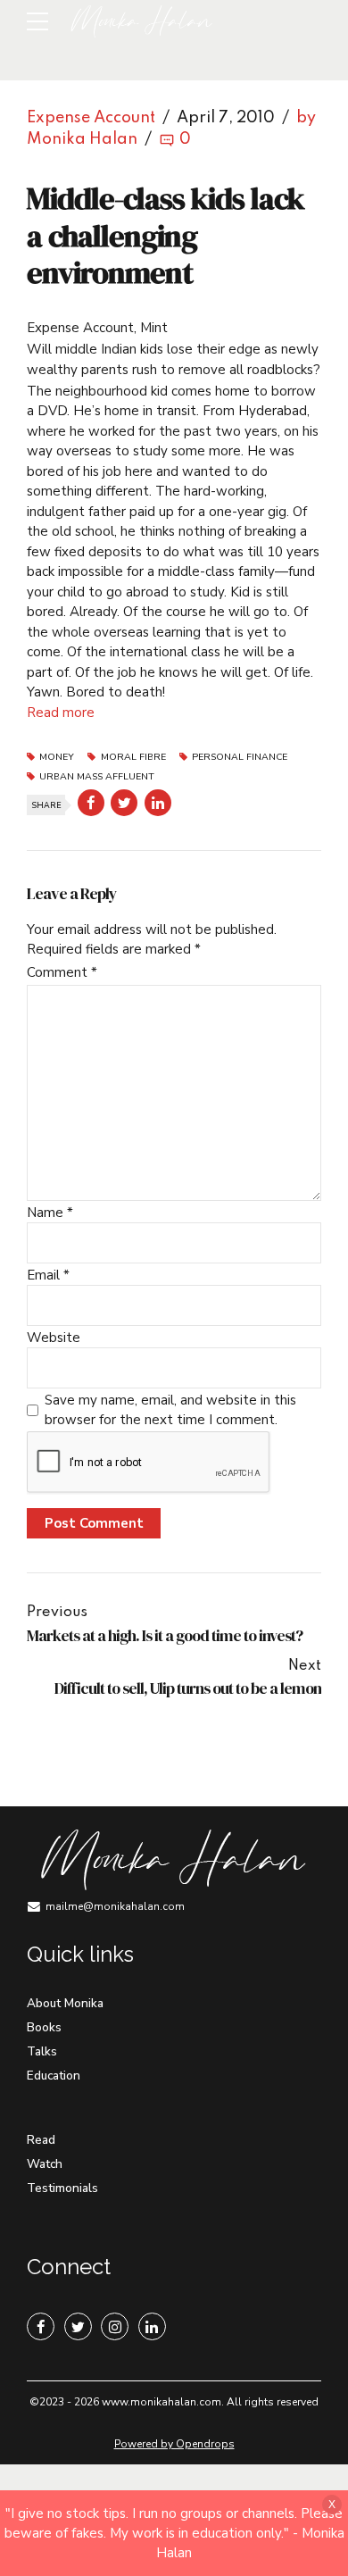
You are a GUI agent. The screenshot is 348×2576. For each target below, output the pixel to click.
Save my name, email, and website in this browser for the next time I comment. (170, 1410)
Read (41, 2140)
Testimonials (62, 2188)
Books (44, 2027)
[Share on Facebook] (91, 803)
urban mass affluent (97, 777)
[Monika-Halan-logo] (172, 1860)
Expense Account (91, 118)
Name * (50, 1213)
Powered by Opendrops (174, 2444)
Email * (48, 1275)
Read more (61, 713)
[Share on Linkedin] (158, 803)
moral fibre (133, 758)
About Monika (65, 2003)
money (57, 758)
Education (54, 2076)
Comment (62, 972)
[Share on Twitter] (124, 803)
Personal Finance (240, 758)
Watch (45, 2164)
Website (54, 1338)
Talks (42, 2051)
